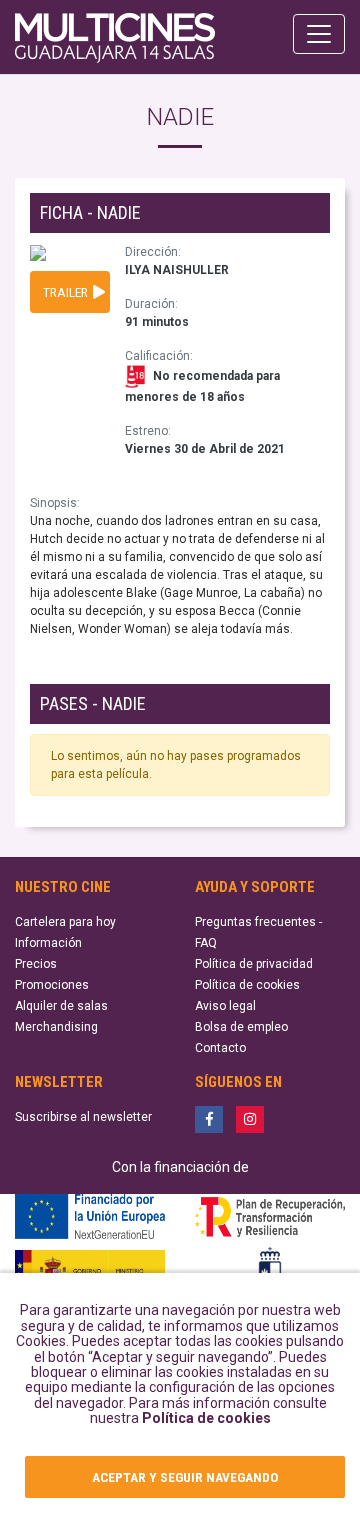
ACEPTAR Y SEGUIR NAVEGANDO (185, 1477)
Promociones (52, 985)
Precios (36, 964)
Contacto (220, 1048)
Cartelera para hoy (65, 922)
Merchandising (56, 1027)
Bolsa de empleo (241, 1027)
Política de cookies (206, 1418)
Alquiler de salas (61, 1006)
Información (48, 943)
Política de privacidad (254, 964)
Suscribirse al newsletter (83, 1117)
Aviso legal (225, 1006)
